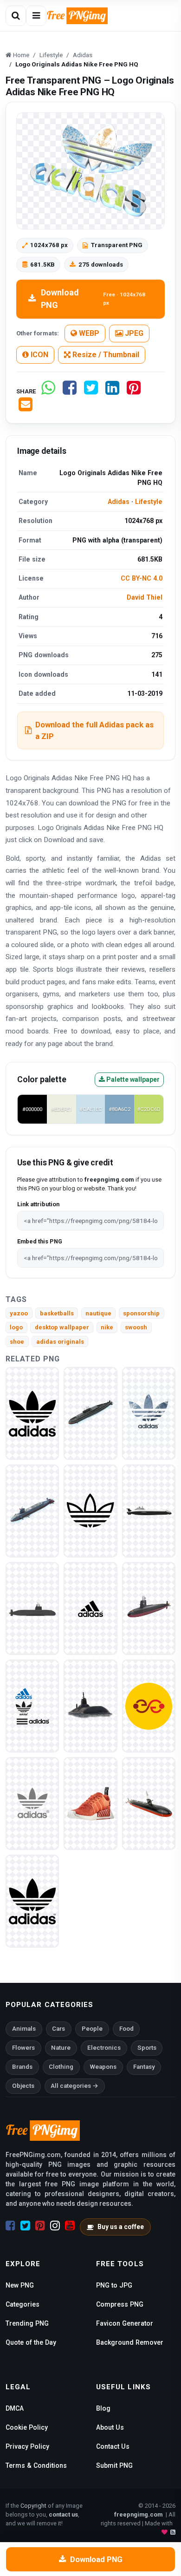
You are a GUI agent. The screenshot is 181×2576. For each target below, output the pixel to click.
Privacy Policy (27, 2446)
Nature (61, 2048)
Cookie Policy (27, 2427)
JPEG (133, 333)
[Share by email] (26, 408)
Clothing (61, 2067)
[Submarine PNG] (90, 1413)
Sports (147, 2048)
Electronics (104, 2048)
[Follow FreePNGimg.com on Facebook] (10, 2226)
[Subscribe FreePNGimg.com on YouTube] (70, 2226)
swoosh (136, 1327)
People (92, 2029)
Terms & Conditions (36, 2465)
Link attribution (38, 1204)
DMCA (15, 2408)
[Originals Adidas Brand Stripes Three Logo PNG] (90, 1608)
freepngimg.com (138, 2514)
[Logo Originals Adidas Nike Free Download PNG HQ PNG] (32, 1413)
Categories (23, 2304)
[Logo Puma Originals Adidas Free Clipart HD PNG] (32, 1803)
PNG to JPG (114, 2285)
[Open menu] (36, 16)
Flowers (23, 2048)
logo (16, 1327)
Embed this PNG (40, 1241)
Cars (58, 2029)
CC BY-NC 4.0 (142, 578)
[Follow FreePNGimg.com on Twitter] (25, 2226)
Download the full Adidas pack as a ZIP (94, 730)
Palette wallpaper (132, 1079)
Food (126, 2029)
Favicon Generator (125, 2323)
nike (107, 1327)
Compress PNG (120, 2304)
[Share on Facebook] (70, 391)
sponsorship (141, 1313)
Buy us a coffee (121, 2227)
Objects (23, 2086)
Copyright (33, 2506)
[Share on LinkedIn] (112, 391)
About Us (110, 2427)
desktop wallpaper (62, 1327)
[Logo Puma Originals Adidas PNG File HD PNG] (90, 1511)
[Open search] (16, 16)
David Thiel (145, 597)
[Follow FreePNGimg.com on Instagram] (55, 2226)
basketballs (57, 1313)
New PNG (20, 2285)
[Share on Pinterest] (134, 391)
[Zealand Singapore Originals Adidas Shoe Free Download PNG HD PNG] (90, 1803)
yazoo (19, 1313)
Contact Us (113, 2446)
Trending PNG (27, 2323)
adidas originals (60, 1342)
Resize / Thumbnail (105, 355)
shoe (17, 1342)
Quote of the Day (31, 2342)
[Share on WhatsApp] (48, 391)
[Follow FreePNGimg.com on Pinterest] (40, 2226)
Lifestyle (149, 502)
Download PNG (93, 299)
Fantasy (144, 2067)
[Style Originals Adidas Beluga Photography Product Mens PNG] (149, 1706)
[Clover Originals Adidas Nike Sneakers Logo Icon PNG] (149, 1413)
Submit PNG (114, 2465)
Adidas (119, 502)
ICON (39, 355)
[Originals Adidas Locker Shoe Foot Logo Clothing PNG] (32, 1901)
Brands (22, 2067)
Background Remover (130, 2342)
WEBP (88, 333)
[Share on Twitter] (91, 391)
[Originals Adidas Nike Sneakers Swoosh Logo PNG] (32, 1706)
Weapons (103, 2067)
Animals (24, 2029)
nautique (98, 1313)
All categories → (74, 2086)
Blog (103, 2408)
